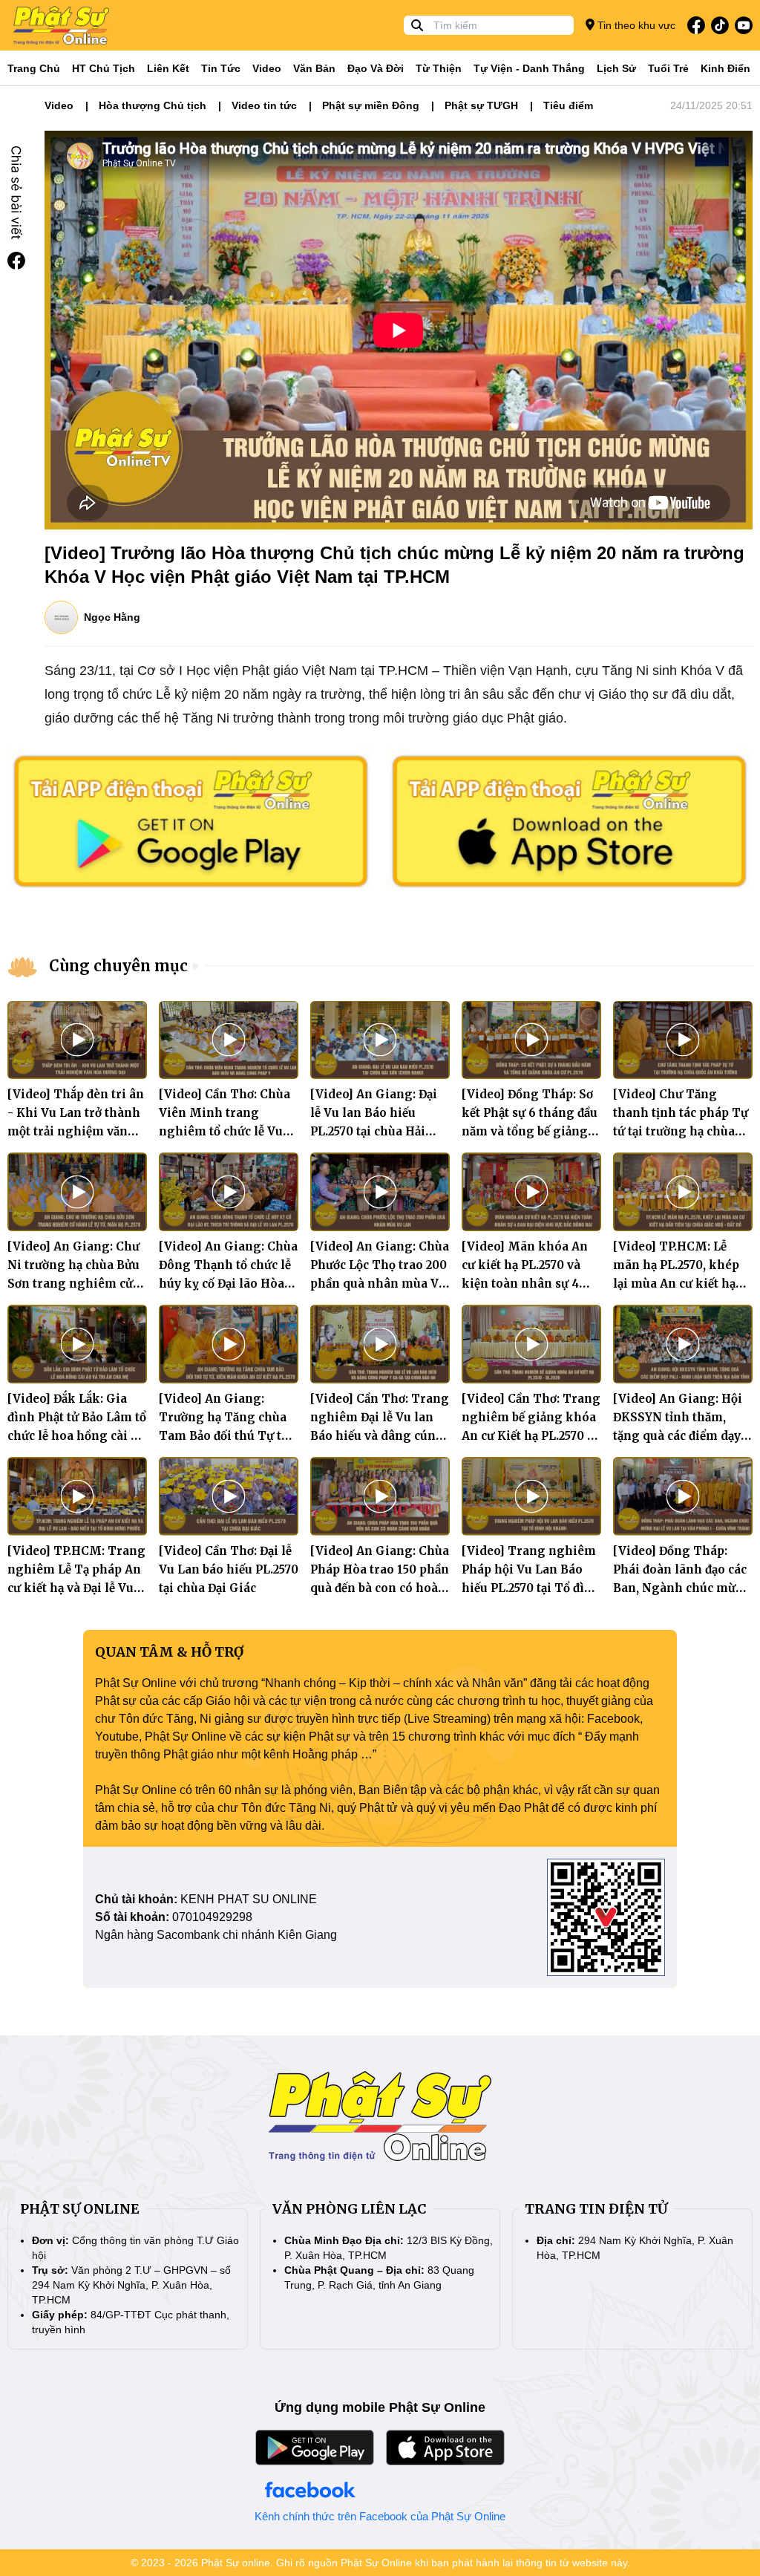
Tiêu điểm (568, 105)
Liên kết (168, 68)
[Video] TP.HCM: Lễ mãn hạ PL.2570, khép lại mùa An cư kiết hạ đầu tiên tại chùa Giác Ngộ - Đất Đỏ (676, 1284)
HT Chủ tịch (104, 68)
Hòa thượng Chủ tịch (153, 105)
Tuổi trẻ (668, 68)
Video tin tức (264, 105)
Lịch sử (616, 68)
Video (267, 68)
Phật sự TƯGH (481, 105)
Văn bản (314, 68)
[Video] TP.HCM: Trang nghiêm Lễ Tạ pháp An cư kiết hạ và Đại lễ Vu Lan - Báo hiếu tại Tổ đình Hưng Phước (76, 1588)
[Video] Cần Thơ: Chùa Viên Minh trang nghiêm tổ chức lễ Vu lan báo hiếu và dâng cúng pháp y (225, 1131)
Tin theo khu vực (635, 25)
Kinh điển (725, 68)
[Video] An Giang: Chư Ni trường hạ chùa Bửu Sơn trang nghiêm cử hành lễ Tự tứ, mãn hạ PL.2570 (73, 1284)
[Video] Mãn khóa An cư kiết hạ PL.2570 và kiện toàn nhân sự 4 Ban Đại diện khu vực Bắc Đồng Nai (525, 1284)
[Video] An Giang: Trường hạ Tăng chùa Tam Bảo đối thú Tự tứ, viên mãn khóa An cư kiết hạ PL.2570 (225, 1436)
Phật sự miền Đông (371, 105)
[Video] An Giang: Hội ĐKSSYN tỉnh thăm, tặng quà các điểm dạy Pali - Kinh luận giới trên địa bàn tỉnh (678, 1436)
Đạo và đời (376, 68)
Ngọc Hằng (112, 617)
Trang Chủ (34, 68)
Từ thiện (439, 68)
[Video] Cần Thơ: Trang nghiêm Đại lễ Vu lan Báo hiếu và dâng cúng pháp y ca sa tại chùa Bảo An (380, 1436)
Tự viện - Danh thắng (529, 68)
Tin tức (221, 68)
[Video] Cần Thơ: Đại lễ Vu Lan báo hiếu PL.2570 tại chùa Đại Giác (229, 1569)
